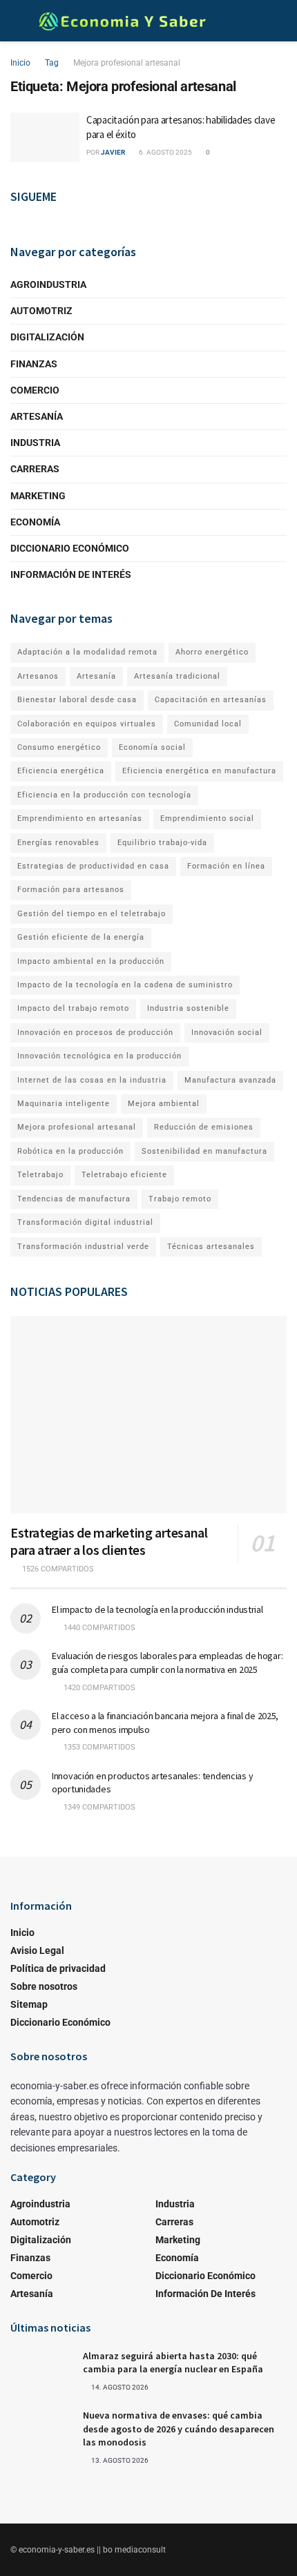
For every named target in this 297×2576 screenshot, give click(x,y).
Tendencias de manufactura (74, 1199)
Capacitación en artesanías (211, 700)
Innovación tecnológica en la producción (99, 1056)
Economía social (152, 747)
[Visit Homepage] (122, 21)
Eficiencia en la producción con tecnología (104, 795)
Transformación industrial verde (83, 1247)
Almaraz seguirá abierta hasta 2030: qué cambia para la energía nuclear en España (173, 2363)
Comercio (35, 390)
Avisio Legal (37, 1950)
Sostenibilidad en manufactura (204, 1151)
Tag (52, 63)
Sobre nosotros (44, 1986)
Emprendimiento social (207, 819)
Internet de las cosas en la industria (92, 1080)
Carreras (35, 469)
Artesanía (37, 416)
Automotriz (41, 311)
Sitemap (29, 2004)
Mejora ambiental (164, 1104)
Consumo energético (59, 747)
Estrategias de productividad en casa (93, 866)
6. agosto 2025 (165, 152)
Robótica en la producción (70, 1151)
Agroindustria (48, 284)
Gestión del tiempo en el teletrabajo (92, 914)
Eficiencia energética (61, 771)
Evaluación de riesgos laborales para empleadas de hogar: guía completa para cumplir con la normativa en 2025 (167, 1663)
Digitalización (47, 337)
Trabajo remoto (180, 1199)
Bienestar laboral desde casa (77, 700)
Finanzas (34, 364)
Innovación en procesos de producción (95, 1033)
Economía (35, 522)
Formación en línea (226, 866)
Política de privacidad (58, 1968)
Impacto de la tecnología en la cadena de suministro (125, 985)
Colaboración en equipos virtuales (87, 724)
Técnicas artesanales (211, 1247)
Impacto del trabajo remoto (73, 1008)
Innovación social (227, 1033)
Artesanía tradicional (177, 676)
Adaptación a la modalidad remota (87, 652)
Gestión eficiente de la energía (81, 937)
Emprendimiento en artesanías (80, 819)
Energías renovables (58, 843)
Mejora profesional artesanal (127, 63)
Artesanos (38, 676)
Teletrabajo (40, 1175)
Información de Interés (71, 574)
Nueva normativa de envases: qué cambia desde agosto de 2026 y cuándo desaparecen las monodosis (179, 2429)
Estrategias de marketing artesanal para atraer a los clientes (109, 1541)
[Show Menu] (16, 21)
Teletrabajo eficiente (124, 1175)
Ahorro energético (212, 652)
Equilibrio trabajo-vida (162, 843)
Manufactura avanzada (230, 1080)
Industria (35, 443)
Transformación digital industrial (85, 1222)
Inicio (20, 63)
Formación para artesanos (71, 890)
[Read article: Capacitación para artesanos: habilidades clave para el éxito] (45, 137)
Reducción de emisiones (204, 1127)
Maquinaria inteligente (64, 1104)
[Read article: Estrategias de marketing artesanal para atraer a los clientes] (148, 1415)
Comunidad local (208, 724)
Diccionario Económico (70, 548)
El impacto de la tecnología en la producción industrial (157, 1609)
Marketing (38, 496)
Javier (113, 152)
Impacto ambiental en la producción (91, 961)
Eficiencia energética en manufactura (199, 771)
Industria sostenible (188, 1008)
